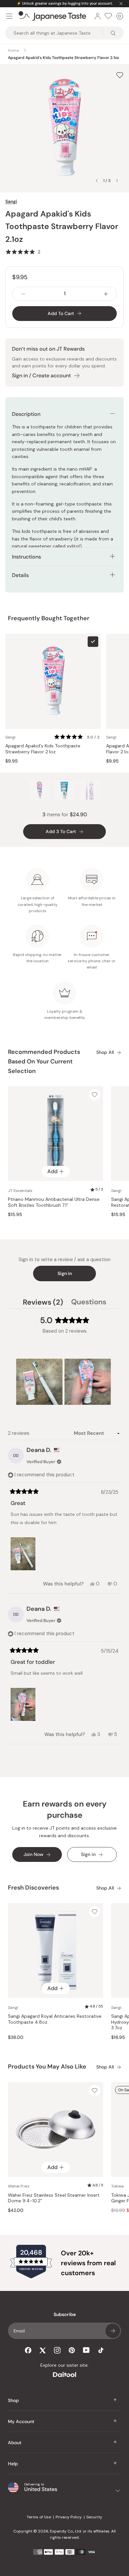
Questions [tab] (89, 1303)
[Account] (98, 16)
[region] (64, 1382)
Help (13, 2464)
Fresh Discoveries (33, 1888)
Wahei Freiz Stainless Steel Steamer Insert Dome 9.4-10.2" (54, 2198)
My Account (21, 2421)
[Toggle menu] (9, 16)
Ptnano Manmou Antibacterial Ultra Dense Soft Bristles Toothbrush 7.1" (54, 1202)
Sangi (11, 201)
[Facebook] (28, 2350)
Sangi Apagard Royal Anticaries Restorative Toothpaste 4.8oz (55, 2019)
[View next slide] (117, 181)
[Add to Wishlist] (120, 75)
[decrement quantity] (23, 294)
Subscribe (113, 2331)
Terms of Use (39, 2517)
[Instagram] (57, 2350)
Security (94, 2517)
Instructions (26, 557)
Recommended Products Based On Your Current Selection (44, 1061)
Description (26, 414)
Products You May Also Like (47, 2067)
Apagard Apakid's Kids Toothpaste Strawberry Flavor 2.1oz (43, 749)
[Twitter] (43, 2350)
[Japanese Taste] (52, 16)
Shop (13, 2400)
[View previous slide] (97, 181)
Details (20, 575)
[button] (23, 252)
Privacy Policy (69, 2517)
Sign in (65, 1273)
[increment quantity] (106, 294)
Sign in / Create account (41, 376)
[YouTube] (86, 2350)
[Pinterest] (72, 2350)
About (15, 2443)
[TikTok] (101, 2350)
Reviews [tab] (43, 1303)
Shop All (105, 1052)
